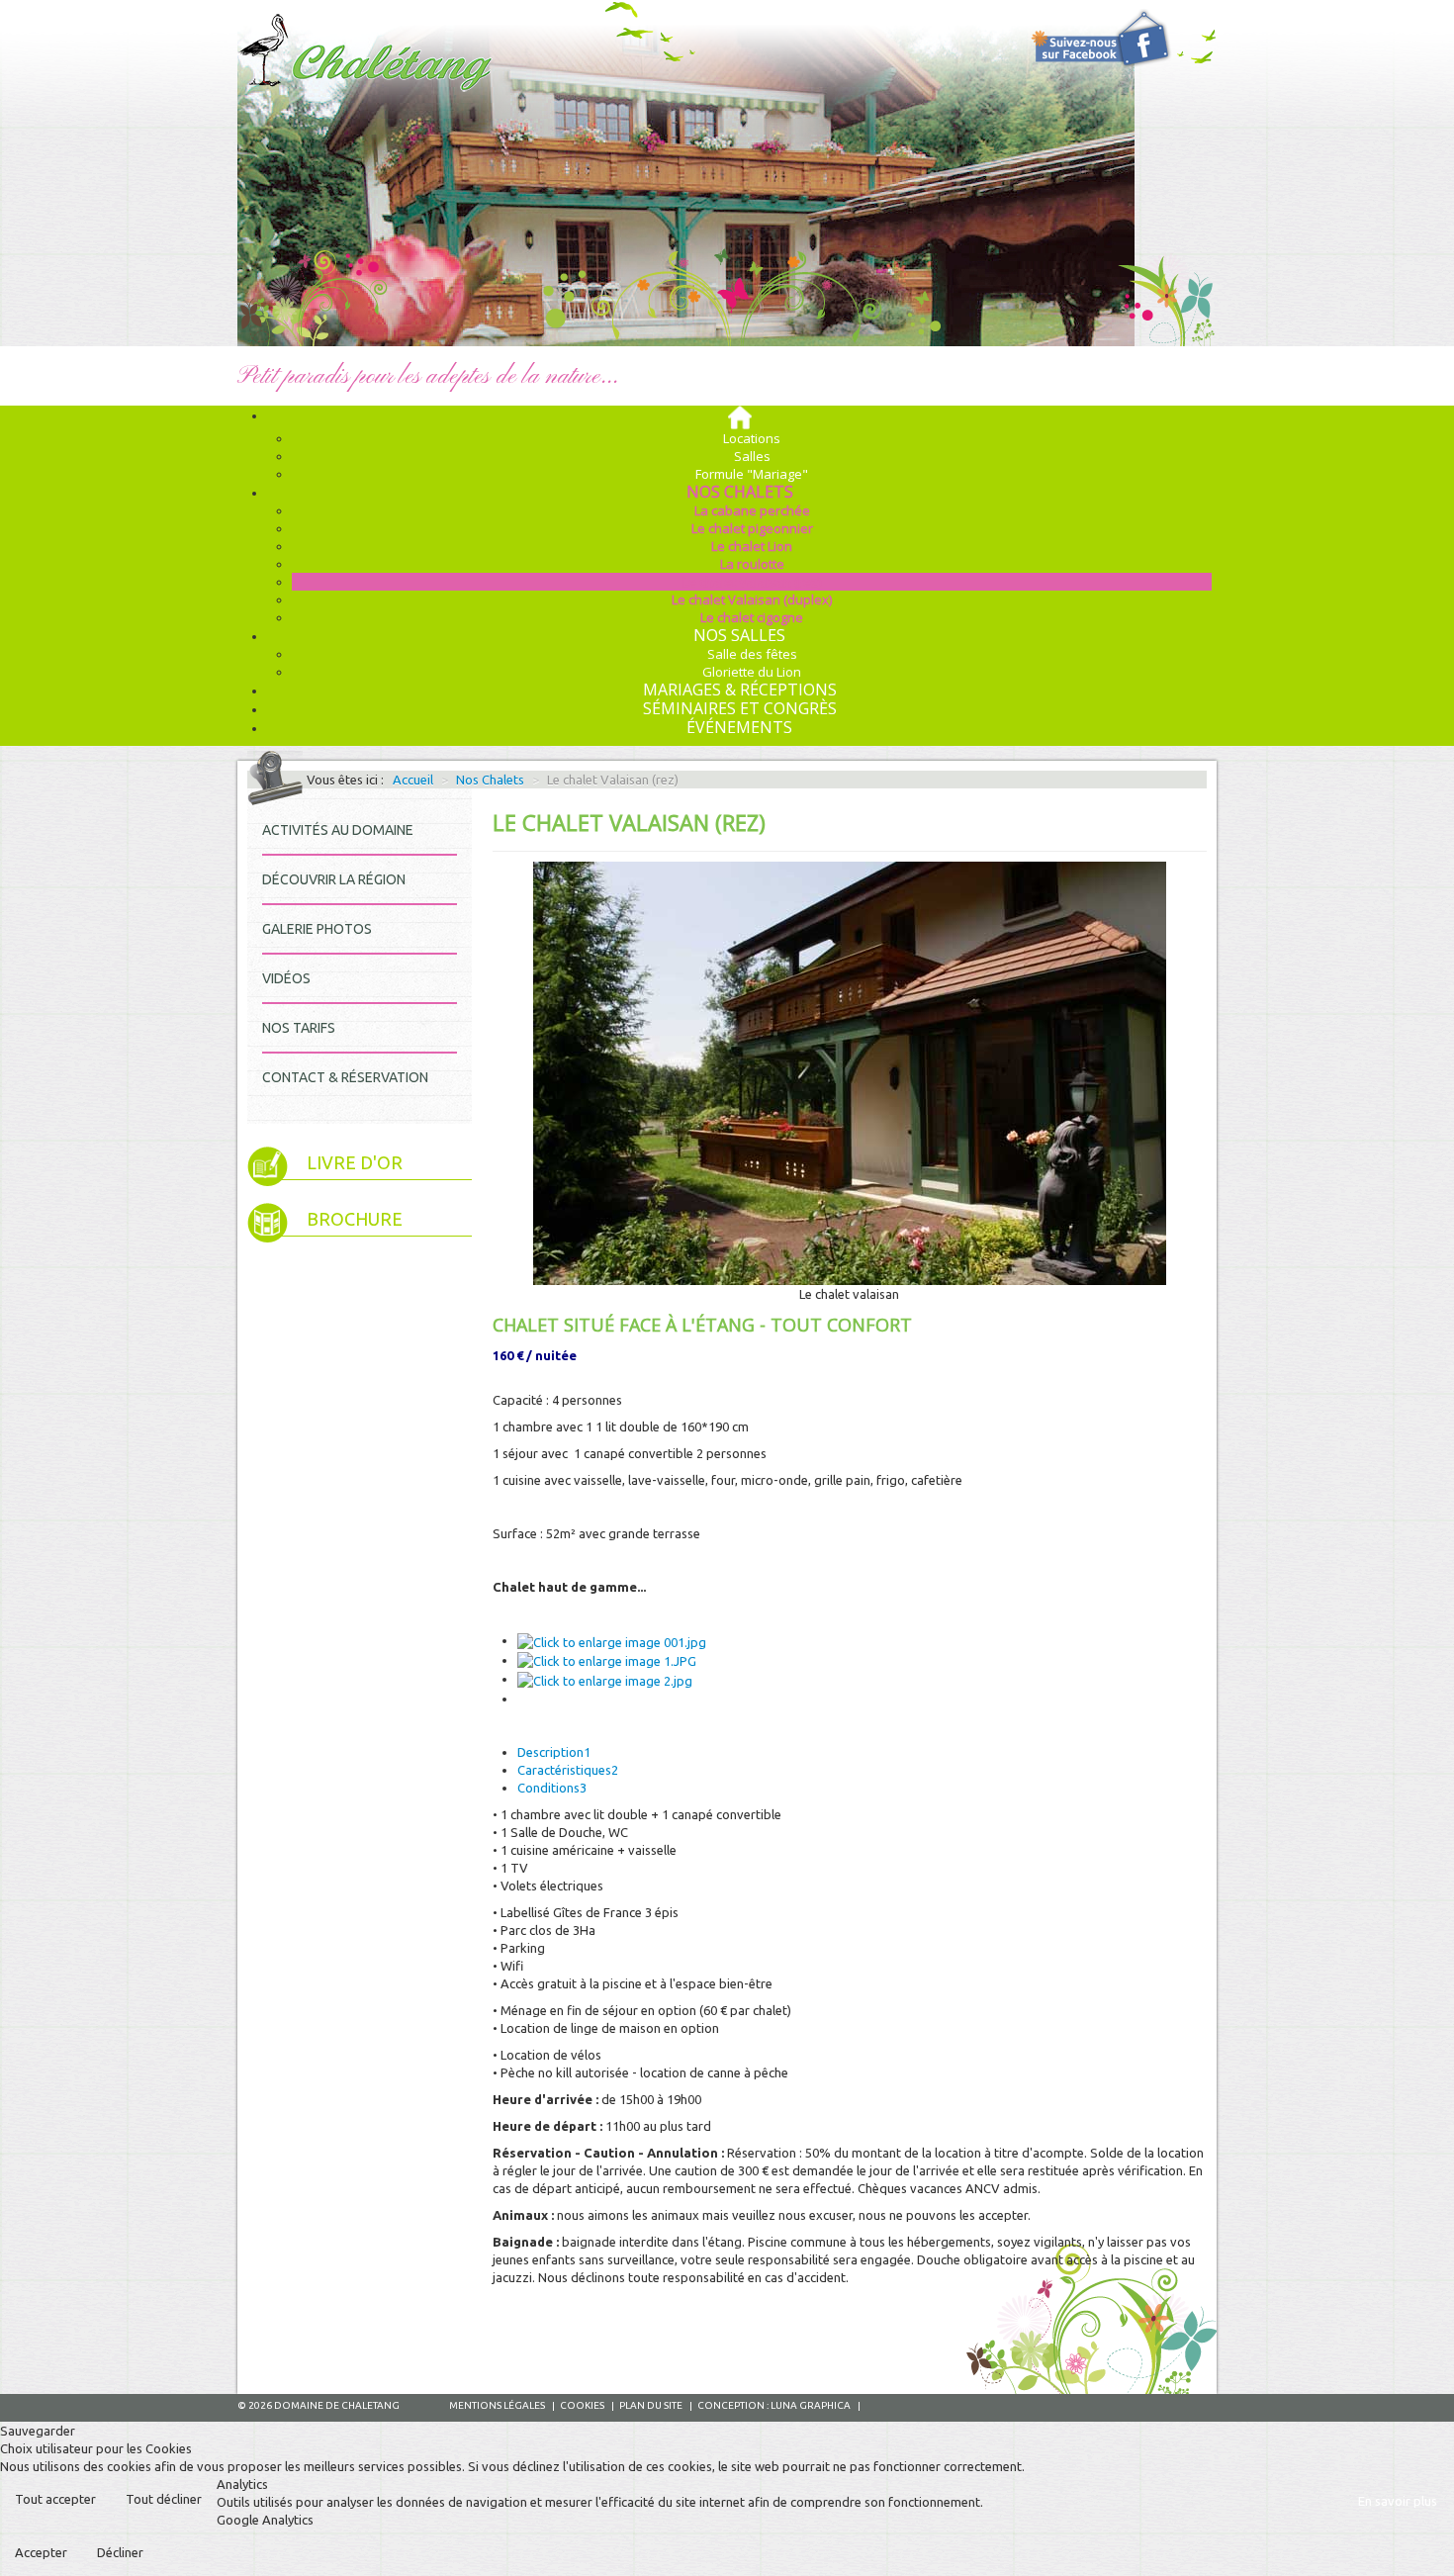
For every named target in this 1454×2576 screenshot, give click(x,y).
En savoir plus (1398, 2501)
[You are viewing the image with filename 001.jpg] (612, 1640)
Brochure (355, 1219)
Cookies (582, 2405)
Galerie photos (317, 929)
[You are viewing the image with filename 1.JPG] (607, 1660)
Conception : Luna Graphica (774, 2405)
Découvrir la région (334, 879)
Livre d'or (355, 1163)
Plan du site (651, 2405)
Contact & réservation (345, 1077)
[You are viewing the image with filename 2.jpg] (605, 1679)
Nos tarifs (299, 1028)
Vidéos (286, 978)
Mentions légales (497, 2405)
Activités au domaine (338, 830)
